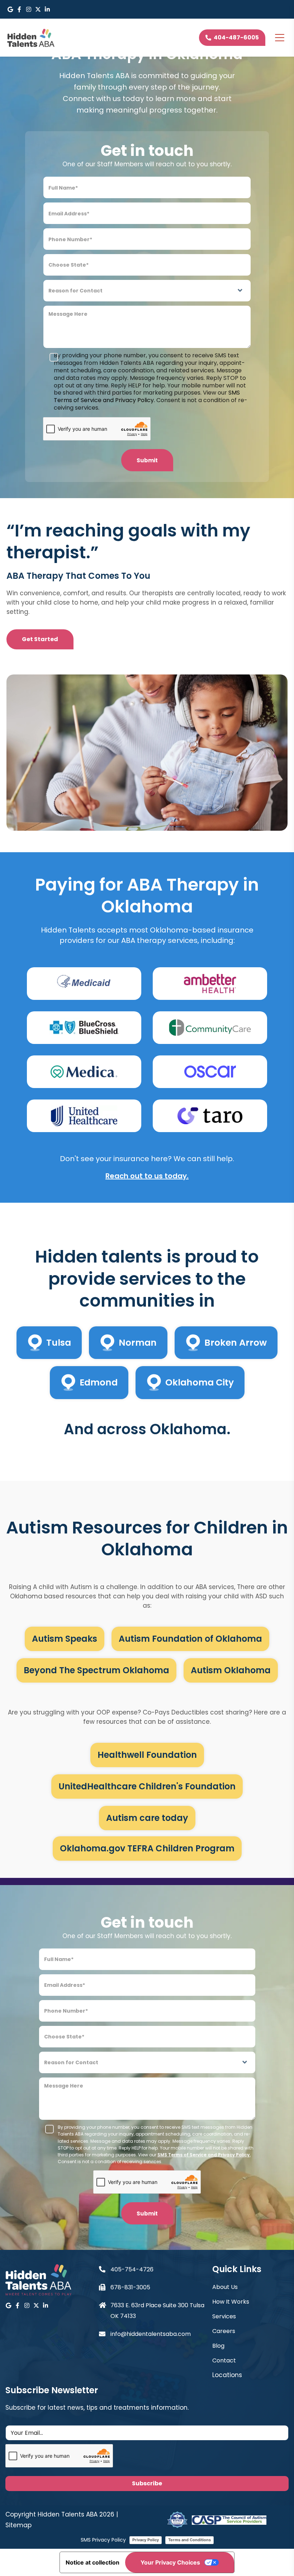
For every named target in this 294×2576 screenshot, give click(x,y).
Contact (224, 2360)
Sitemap (18, 2525)
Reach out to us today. (147, 1176)
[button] (250, 2375)
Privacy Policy (146, 2540)
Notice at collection (93, 2562)
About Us (225, 2287)
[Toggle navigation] (280, 38)
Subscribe (147, 2483)
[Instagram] (29, 9)
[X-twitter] (38, 9)
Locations (227, 2375)
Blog (218, 2346)
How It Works (231, 2302)
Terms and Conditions (189, 2540)
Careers (224, 2331)
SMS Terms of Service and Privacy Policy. (147, 396)
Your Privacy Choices (170, 2562)
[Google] (10, 9)
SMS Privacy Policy (103, 2540)
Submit (147, 460)
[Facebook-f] (19, 9)
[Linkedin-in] (47, 9)
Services (224, 2316)
